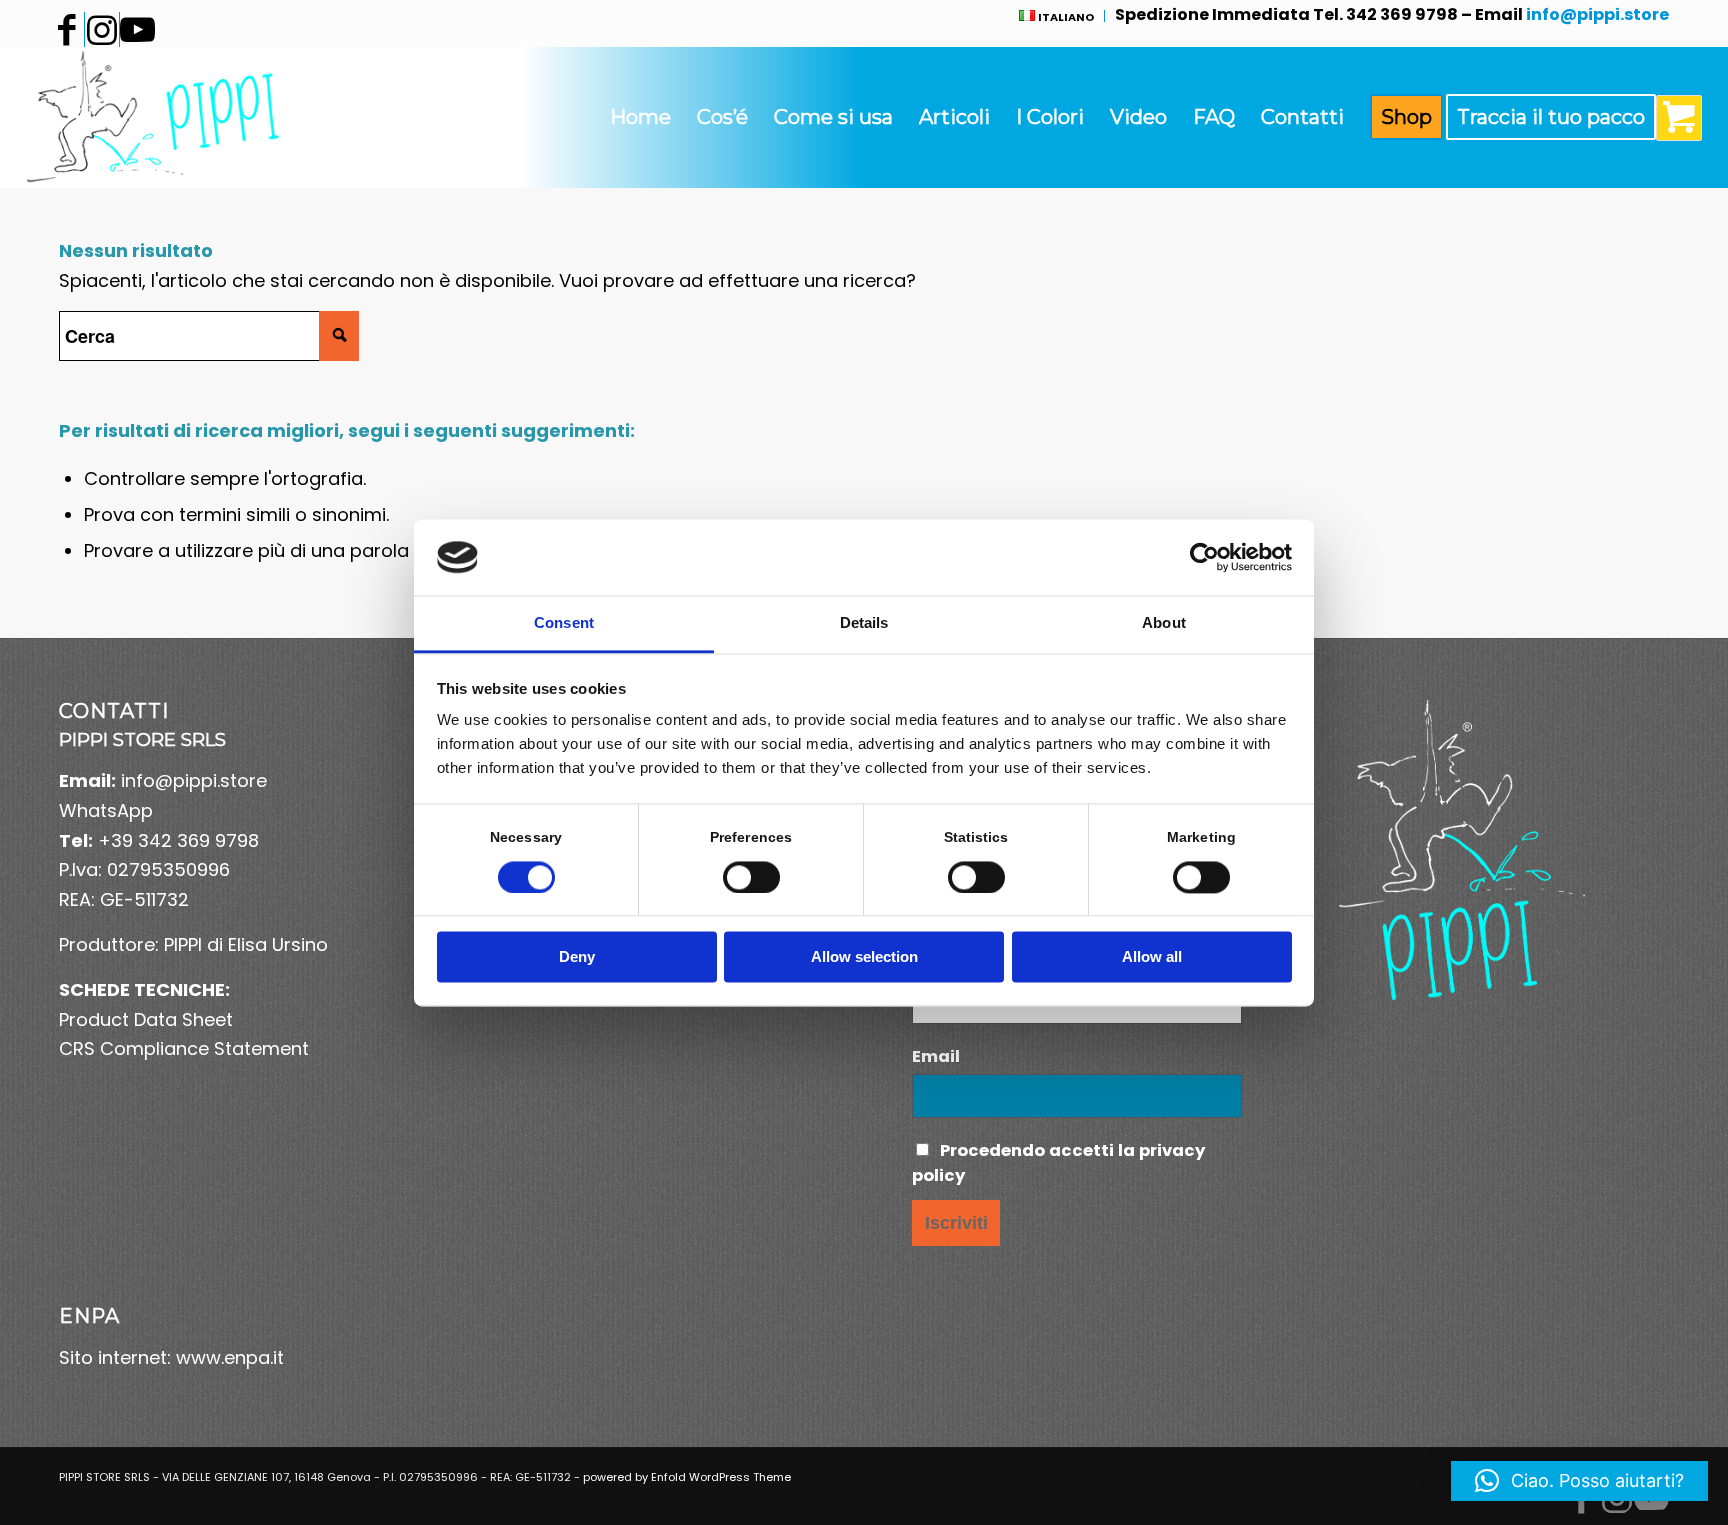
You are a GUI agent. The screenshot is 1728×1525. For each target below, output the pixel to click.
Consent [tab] (564, 623)
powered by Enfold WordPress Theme (687, 1477)
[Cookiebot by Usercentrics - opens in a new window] (1204, 557)
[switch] (751, 877)
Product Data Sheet (146, 1019)
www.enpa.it (230, 1357)
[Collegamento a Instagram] (102, 29)
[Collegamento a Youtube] (137, 29)
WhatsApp (106, 810)
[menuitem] (1057, 16)
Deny (577, 957)
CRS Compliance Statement (184, 1048)
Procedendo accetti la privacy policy (1058, 1163)
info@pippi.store (194, 780)
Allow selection (864, 957)
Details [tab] (864, 623)
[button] (1579, 1481)
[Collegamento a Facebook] (67, 29)
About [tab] (1164, 623)
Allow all (1152, 957)
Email (936, 1056)
